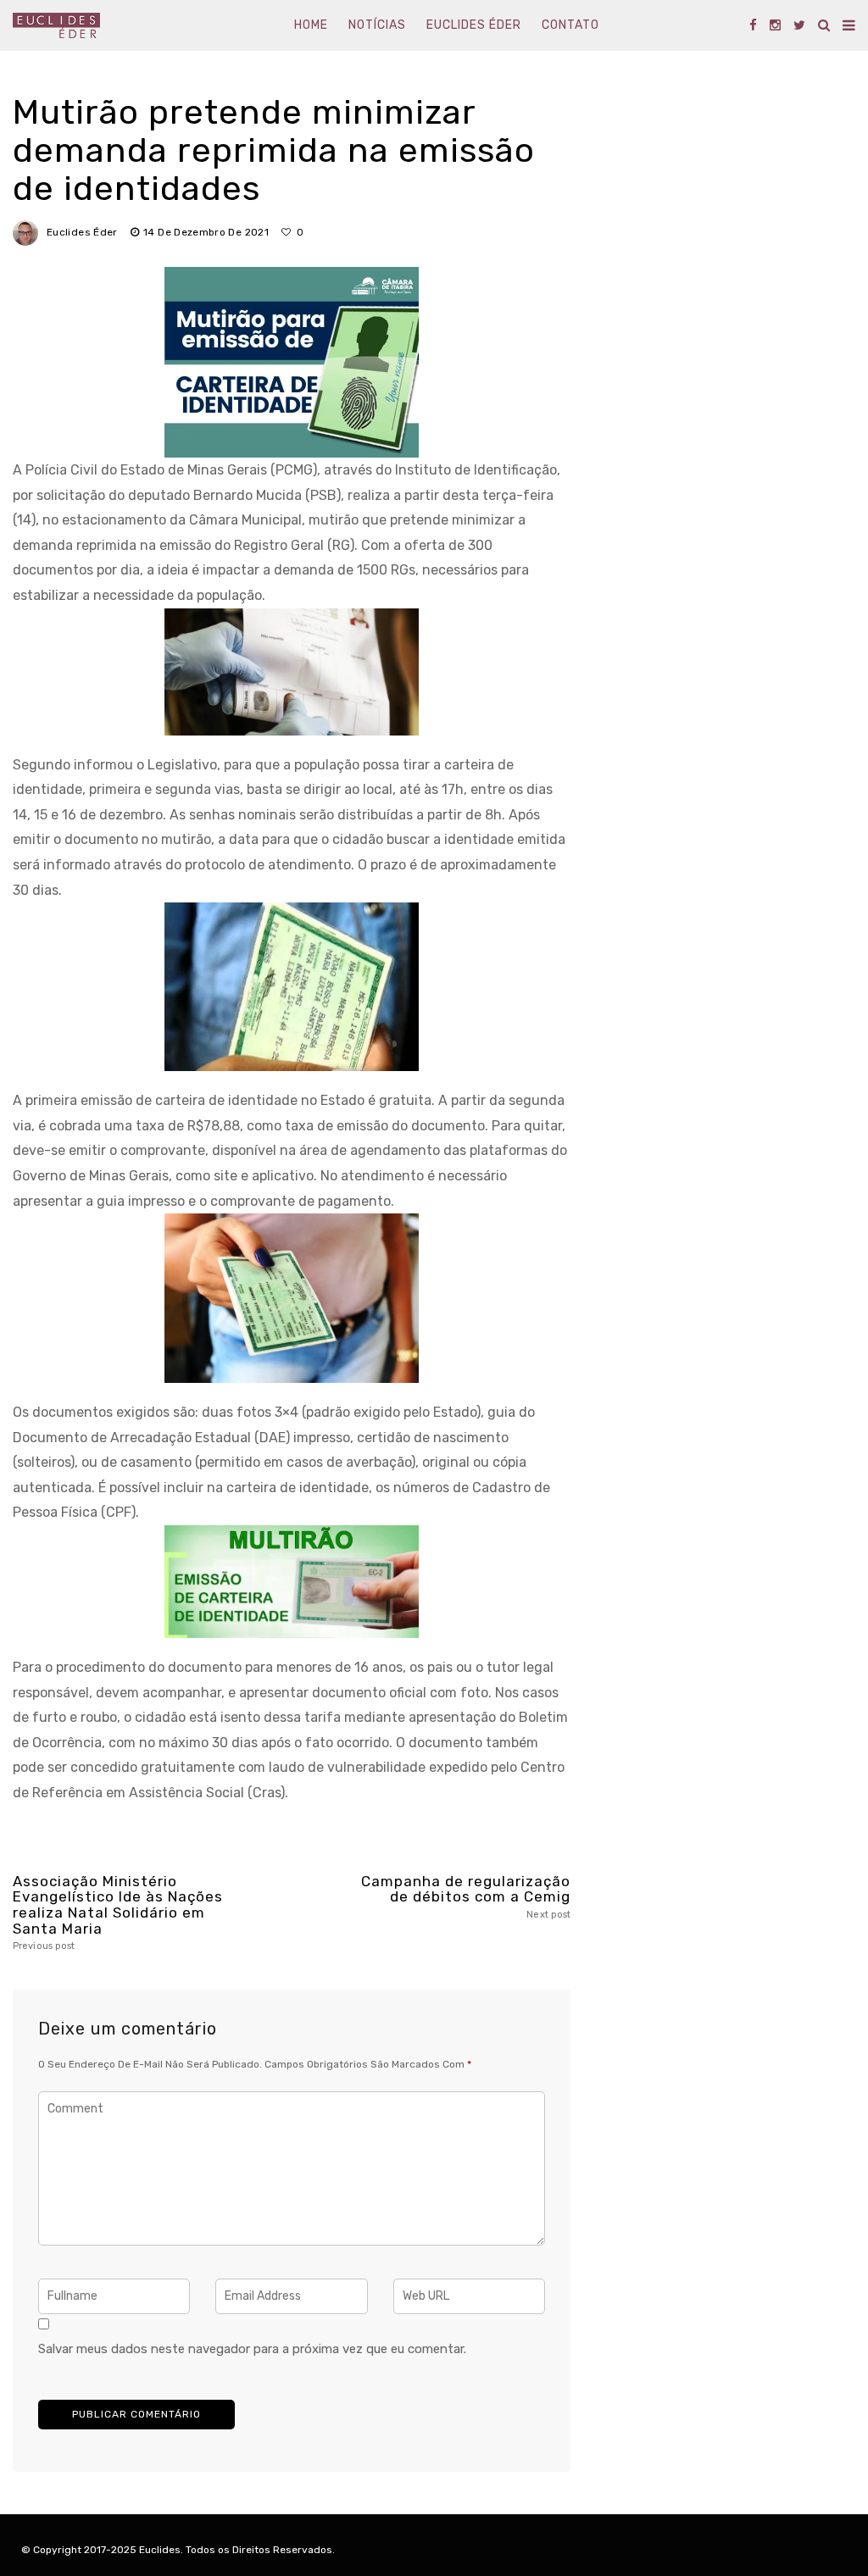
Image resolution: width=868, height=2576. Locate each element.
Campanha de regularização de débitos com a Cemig (466, 1897)
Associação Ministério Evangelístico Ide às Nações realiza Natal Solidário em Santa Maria (118, 1913)
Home (311, 25)
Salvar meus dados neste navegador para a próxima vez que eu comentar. (252, 2349)
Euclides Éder (474, 25)
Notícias (377, 25)
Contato (570, 25)
